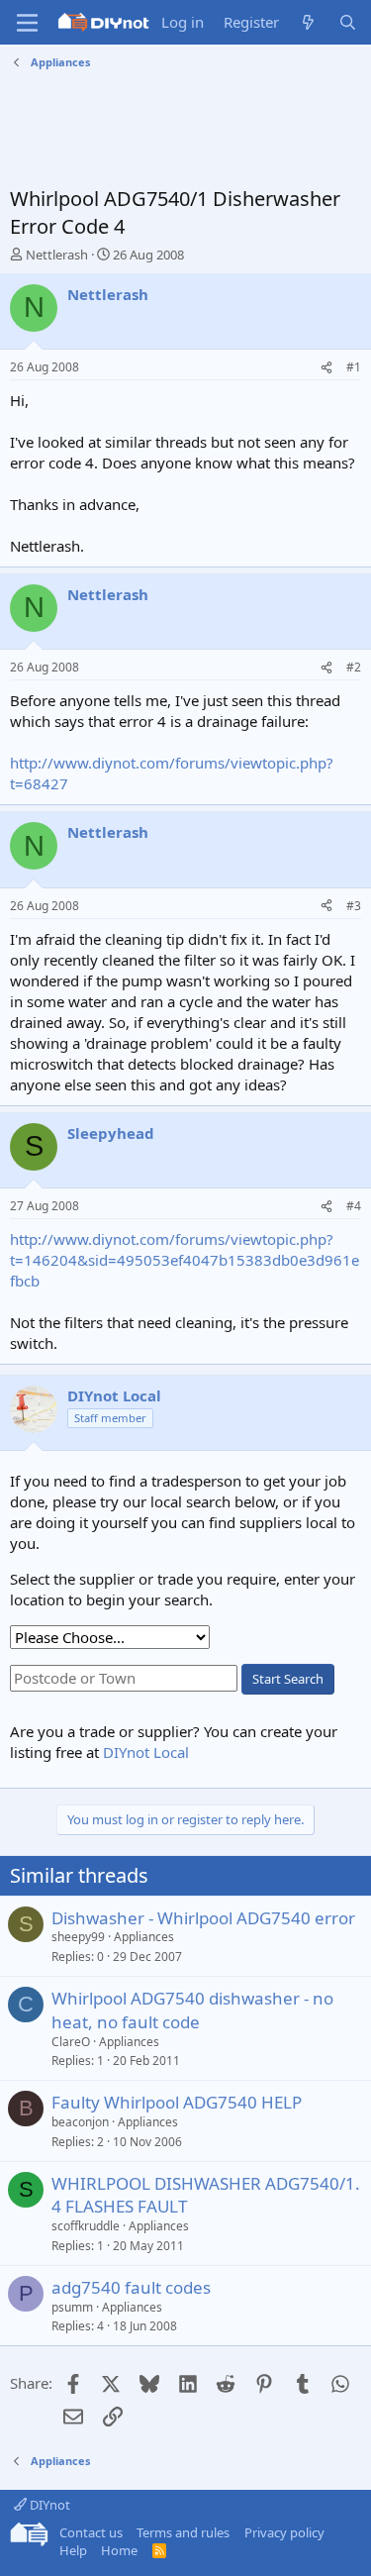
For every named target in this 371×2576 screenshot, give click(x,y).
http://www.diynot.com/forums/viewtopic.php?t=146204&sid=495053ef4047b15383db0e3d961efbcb (185, 1260)
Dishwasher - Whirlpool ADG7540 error (203, 1918)
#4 (354, 1206)
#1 (354, 367)
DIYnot (48, 2505)
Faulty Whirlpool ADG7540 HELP (177, 2102)
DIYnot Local (146, 1752)
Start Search (288, 1679)
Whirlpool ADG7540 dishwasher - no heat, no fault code (192, 2010)
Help (73, 2550)
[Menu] (27, 23)
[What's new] (308, 22)
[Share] (326, 368)
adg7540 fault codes (131, 2287)
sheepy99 (78, 1937)
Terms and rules (183, 2532)
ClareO (71, 2042)
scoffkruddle (86, 2226)
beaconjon (80, 2122)
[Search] (348, 22)
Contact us (91, 2532)
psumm (72, 2307)
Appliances (144, 1937)
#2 (354, 667)
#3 (354, 906)
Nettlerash (57, 255)
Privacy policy (284, 2532)
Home (119, 2550)
